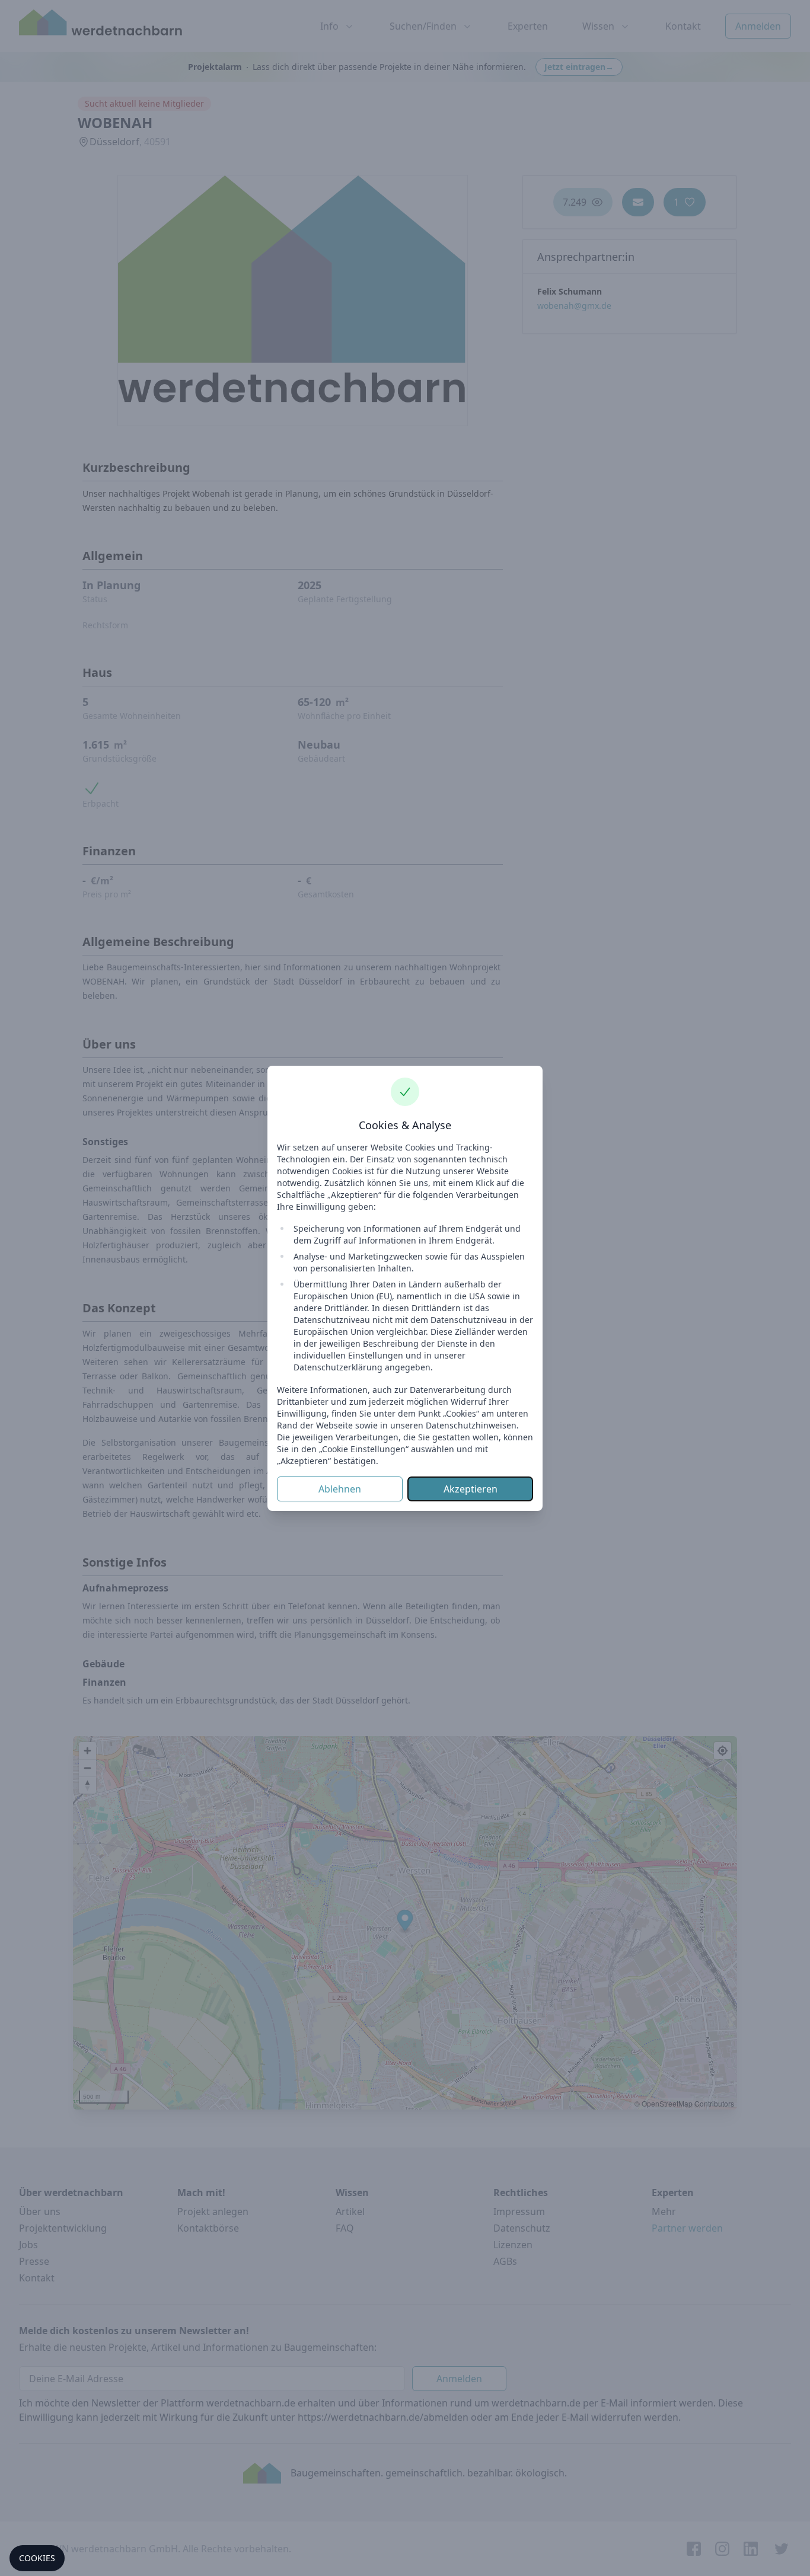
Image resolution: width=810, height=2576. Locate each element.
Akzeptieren (471, 1489)
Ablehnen (340, 1489)
